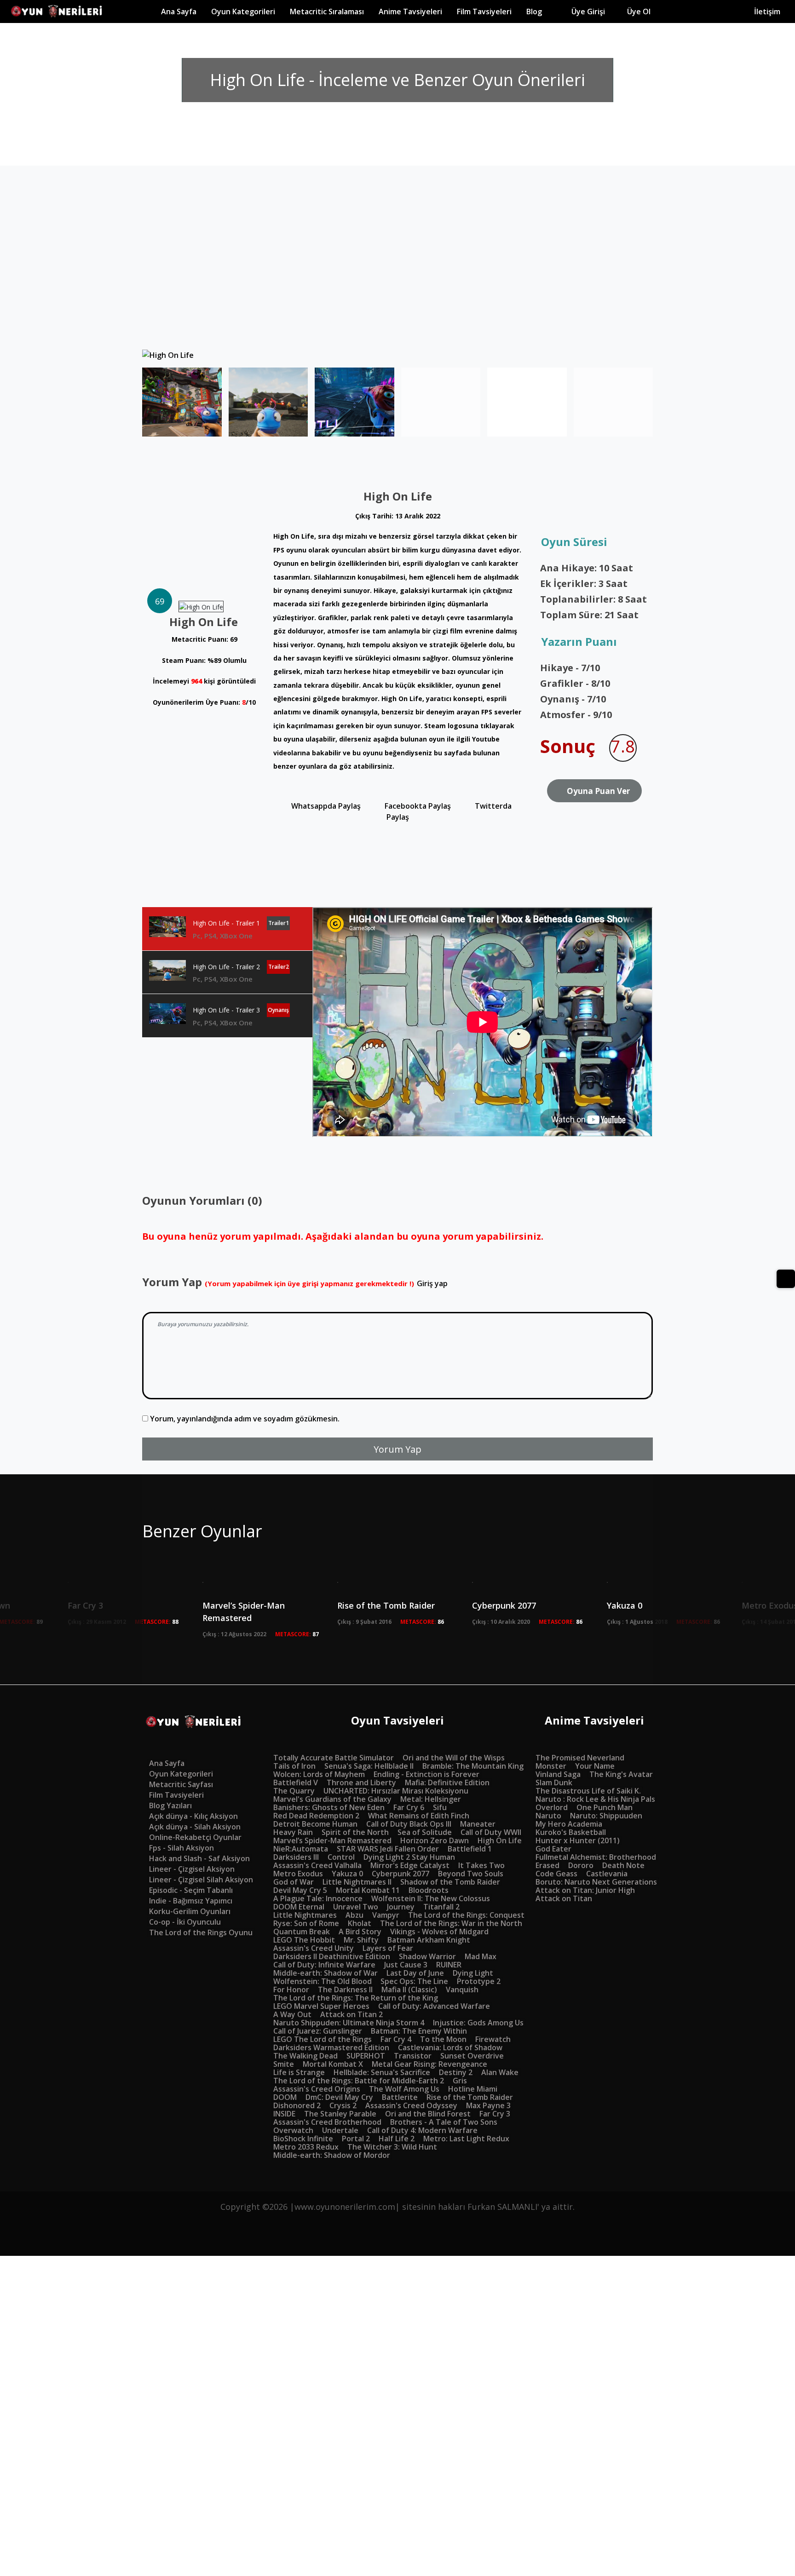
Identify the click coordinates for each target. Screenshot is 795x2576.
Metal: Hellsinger (431, 1799)
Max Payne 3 (488, 2105)
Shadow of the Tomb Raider (450, 1882)
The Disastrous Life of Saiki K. (588, 1791)
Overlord (552, 1807)
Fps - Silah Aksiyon (181, 1848)
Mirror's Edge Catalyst (410, 1865)
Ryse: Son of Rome (306, 1923)
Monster (551, 1766)
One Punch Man (605, 1807)
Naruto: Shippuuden (606, 1816)
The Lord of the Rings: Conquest (466, 1915)
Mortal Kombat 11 (368, 1890)
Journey (401, 1907)
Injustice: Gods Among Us (478, 2023)
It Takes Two (481, 1865)
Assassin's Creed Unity (314, 1948)
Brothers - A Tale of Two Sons (444, 2122)
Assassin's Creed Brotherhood (327, 2122)
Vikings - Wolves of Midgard (439, 1932)
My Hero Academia (569, 1824)
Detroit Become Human (315, 1824)
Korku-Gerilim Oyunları (190, 1911)
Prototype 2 (479, 1981)
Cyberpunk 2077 (504, 1605)
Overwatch (293, 2130)
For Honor (291, 1989)
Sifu (440, 1807)
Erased (547, 1865)
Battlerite (400, 2097)
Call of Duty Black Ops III (409, 1824)
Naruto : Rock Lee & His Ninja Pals (595, 1799)
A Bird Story (360, 1932)
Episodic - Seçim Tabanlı (191, 1890)
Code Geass (556, 1874)
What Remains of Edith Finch (419, 1816)
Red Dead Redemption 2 (316, 1816)
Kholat (360, 1923)
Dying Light (473, 1973)
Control (341, 1857)
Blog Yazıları (170, 1805)
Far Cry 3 (495, 2114)
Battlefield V (296, 1782)
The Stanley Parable (340, 2114)
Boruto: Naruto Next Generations (596, 1882)
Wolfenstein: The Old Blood (323, 1981)
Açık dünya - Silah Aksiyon (195, 1827)
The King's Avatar (621, 1774)
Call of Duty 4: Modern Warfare (422, 2130)
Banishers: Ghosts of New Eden (329, 1807)
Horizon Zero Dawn (435, 1840)
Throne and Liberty (361, 1782)
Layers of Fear (388, 1948)
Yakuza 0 (347, 1874)
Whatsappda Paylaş (325, 806)
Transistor (413, 2056)
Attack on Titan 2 (351, 2014)
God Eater (553, 1849)
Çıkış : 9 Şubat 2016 (364, 1622)
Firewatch (493, 2039)
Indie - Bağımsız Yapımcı (191, 1901)
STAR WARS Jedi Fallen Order (388, 1849)
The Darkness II (345, 1989)
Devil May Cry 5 (300, 1890)
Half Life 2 (397, 2139)
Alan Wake (500, 2072)
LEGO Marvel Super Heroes (321, 2006)
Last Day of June (415, 1973)
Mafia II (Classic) (409, 1989)
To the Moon (443, 2039)
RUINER (449, 1965)
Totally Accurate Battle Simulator (334, 1758)
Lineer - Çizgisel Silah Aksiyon (201, 1880)
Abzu (354, 1915)
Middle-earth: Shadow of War (325, 1973)
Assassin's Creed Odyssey (411, 2105)
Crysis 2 (343, 2105)
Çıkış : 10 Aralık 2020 (501, 1622)
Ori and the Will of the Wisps (454, 1758)
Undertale (340, 2130)
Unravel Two (356, 1907)
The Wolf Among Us (404, 2089)
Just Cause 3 (406, 1965)
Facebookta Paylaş (417, 806)
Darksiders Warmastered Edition (331, 2047)
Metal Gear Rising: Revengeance (429, 2064)
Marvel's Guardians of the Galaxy (332, 1799)
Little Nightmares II (357, 1882)
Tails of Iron (294, 1766)
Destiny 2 (456, 2072)
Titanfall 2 (441, 1907)
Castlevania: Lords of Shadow (450, 2047)
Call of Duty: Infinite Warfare (324, 1965)
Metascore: (157, 1622)
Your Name (595, 1766)
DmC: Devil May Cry (339, 2097)
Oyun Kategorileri (181, 1774)
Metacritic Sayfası (181, 1784)
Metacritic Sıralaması (331, 11)
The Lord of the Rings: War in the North (451, 1923)
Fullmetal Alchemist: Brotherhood (596, 1857)
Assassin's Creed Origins (317, 2089)
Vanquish (462, 1989)
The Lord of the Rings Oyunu (201, 1932)
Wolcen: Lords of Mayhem (319, 1774)
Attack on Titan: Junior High (585, 1890)
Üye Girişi (592, 11)
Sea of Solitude (425, 1832)
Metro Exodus (298, 1874)
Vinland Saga (558, 1774)
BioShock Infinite (303, 2139)
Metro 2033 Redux (306, 2147)
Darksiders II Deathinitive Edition (332, 1956)
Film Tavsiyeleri (488, 11)
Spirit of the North (355, 1832)
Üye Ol (665, 11)
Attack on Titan (564, 1898)
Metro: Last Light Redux (466, 2139)
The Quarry (294, 1791)
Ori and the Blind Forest (428, 2114)
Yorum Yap (397, 1449)
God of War (294, 1882)
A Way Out (292, 2014)
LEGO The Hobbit (304, 1940)
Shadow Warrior (427, 1956)
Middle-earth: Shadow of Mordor (332, 2155)
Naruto (548, 1816)
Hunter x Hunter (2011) (578, 1840)
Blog (542, 11)
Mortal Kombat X (333, 2064)
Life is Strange (299, 2072)
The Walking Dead (305, 2056)
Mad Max (481, 1956)
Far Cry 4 (396, 2039)
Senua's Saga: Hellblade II (369, 1766)
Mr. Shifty (361, 1940)
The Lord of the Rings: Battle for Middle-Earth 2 (359, 2081)
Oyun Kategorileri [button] (247, 11)
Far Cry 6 (409, 1807)
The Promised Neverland (580, 1758)
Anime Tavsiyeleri (414, 11)
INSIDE (284, 2114)
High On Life (500, 1840)
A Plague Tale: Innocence (318, 1898)
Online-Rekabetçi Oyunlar (195, 1837)
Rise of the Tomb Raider (386, 1605)
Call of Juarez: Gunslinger (318, 2031)
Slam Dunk (554, 1782)
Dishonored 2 (297, 2105)
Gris (460, 2081)
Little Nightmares (305, 1915)
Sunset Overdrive (472, 2056)
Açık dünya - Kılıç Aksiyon (193, 1816)
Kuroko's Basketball (571, 1832)
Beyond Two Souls (471, 1874)
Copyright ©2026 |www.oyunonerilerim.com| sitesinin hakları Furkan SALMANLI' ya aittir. (397, 2207)
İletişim (767, 11)
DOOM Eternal (299, 1907)
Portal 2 (356, 2139)
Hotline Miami (473, 2089)
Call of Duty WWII (491, 1832)
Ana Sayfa (182, 11)
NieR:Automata (301, 1849)
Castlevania (607, 1874)
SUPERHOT (366, 2056)
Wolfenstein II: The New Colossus (431, 1898)
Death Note (623, 1865)
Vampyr (386, 1915)
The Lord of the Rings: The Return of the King (356, 1998)
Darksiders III (296, 1857)
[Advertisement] (397, 281)
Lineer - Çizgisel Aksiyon (192, 1869)
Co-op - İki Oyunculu (185, 1922)
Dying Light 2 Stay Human (409, 1857)
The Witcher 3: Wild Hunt (392, 2147)
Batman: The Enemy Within (419, 2031)
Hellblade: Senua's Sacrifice (382, 2072)
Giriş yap (432, 1283)
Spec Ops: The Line (414, 1981)
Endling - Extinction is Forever (426, 1774)
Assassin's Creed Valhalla (317, 1865)
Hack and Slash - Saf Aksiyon (199, 1858)
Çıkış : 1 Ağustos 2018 (637, 1622)
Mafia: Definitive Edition (447, 1782)
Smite (284, 2064)
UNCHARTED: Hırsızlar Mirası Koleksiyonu (396, 1791)
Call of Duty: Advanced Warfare (434, 2006)
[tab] (227, 929)
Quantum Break (302, 1932)
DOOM (285, 2097)
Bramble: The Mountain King (473, 1766)
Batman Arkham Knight (429, 1940)
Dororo (581, 1865)
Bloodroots (429, 1890)
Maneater (478, 1824)
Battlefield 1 (470, 1849)
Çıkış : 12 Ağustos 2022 (234, 1634)
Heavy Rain (293, 1832)
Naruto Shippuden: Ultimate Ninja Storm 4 (349, 2023)
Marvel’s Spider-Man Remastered (244, 1612)
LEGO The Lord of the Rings (323, 2039)
